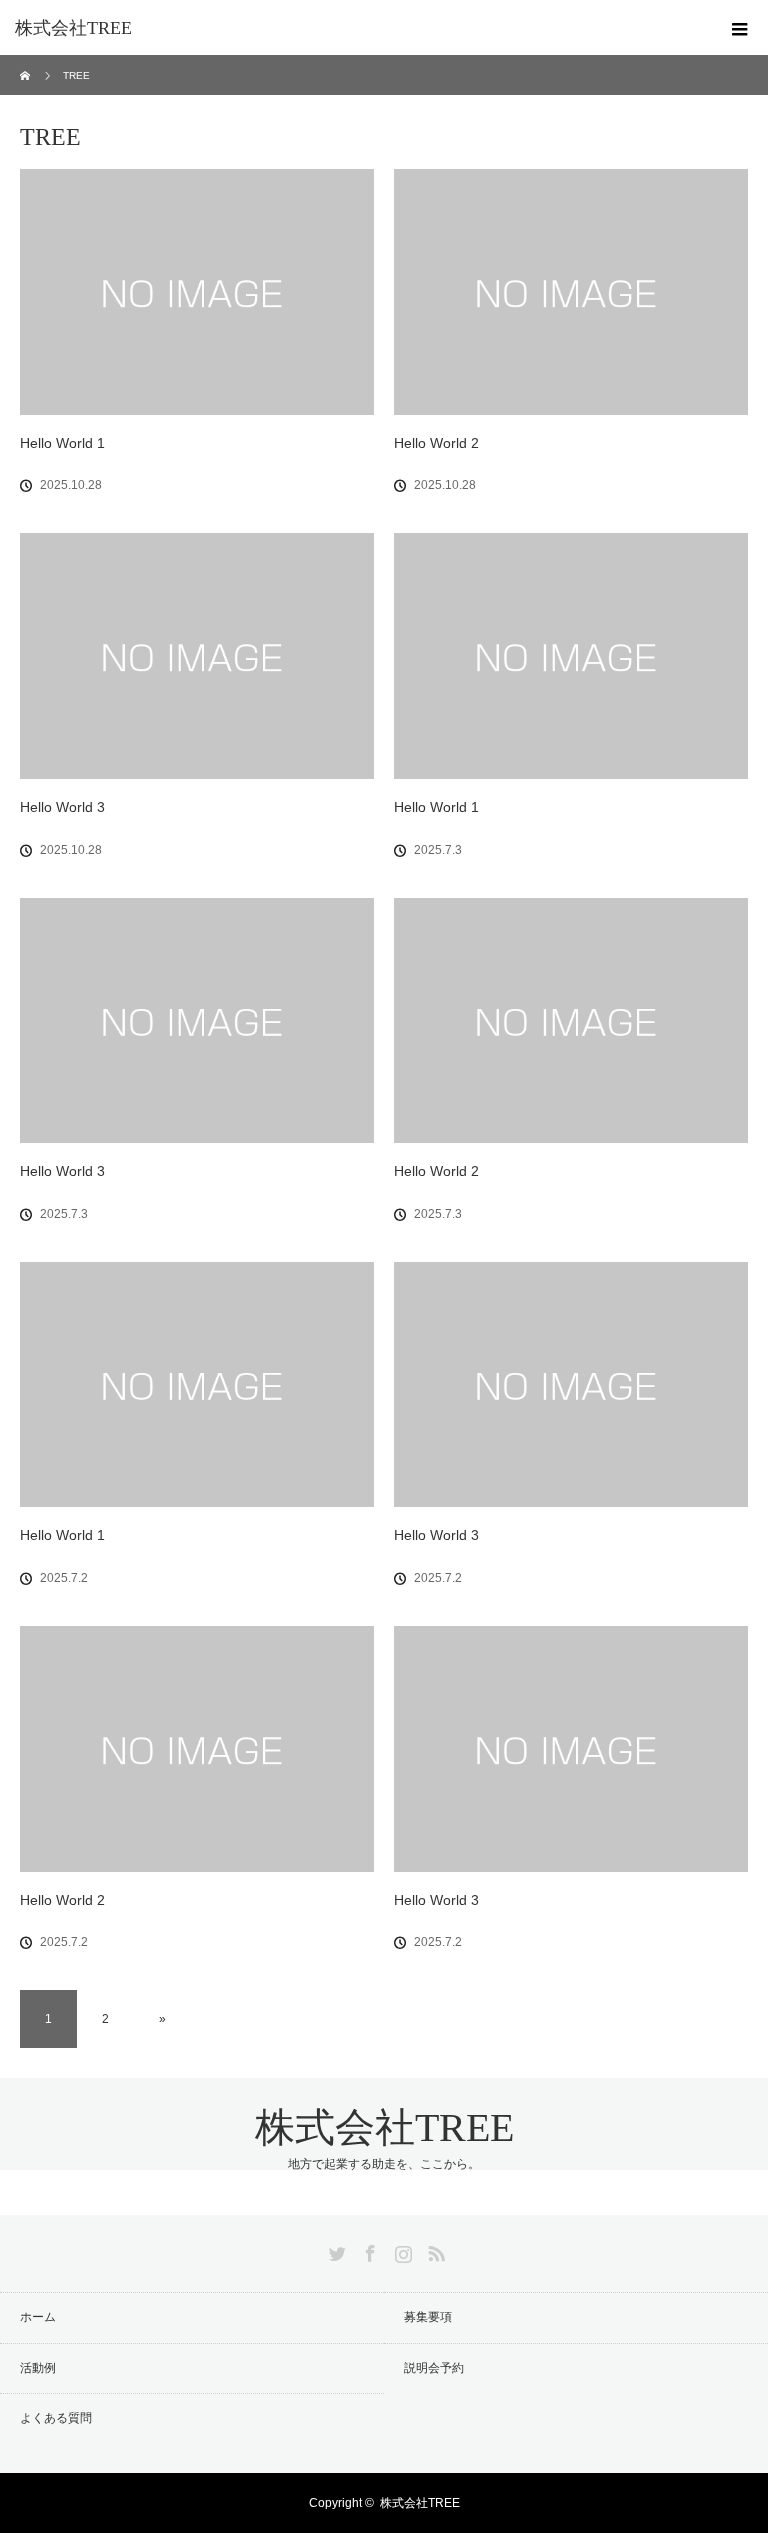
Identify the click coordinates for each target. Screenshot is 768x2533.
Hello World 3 (62, 807)
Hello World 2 (436, 443)
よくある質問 (56, 2418)
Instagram (401, 2250)
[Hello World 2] (571, 292)
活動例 (38, 2368)
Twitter (335, 2250)
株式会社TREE (73, 28)
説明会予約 (434, 2368)
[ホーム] (26, 62)
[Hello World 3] (197, 656)
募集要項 (428, 2317)
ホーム (38, 2317)
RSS (434, 2250)
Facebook (368, 2250)
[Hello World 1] (197, 292)
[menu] (740, 28)
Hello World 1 (62, 443)
